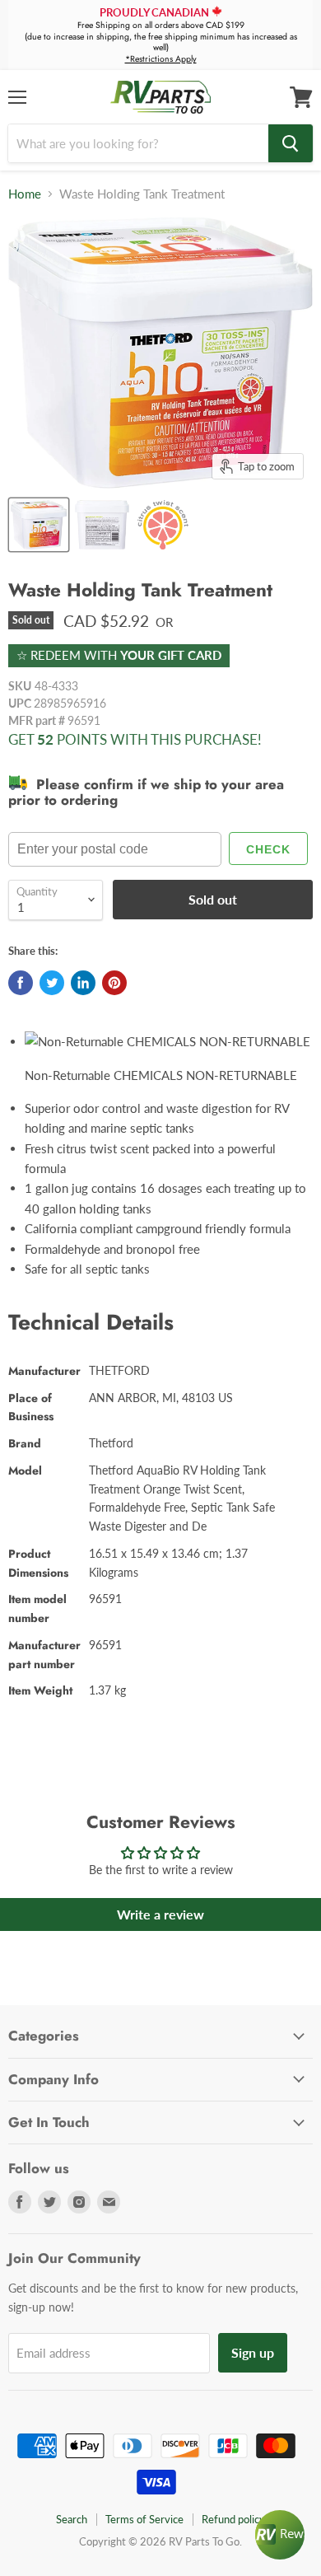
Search (72, 2519)
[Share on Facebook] (21, 983)
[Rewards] (280, 2535)
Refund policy (233, 2519)
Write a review (160, 1914)
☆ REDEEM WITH (119, 655)
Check (268, 849)
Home (25, 194)
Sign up (253, 2352)
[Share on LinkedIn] (83, 983)
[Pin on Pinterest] (114, 983)
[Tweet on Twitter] (52, 983)
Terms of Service (144, 2519)
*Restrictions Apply (161, 59)
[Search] (291, 143)
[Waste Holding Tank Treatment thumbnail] (39, 525)
